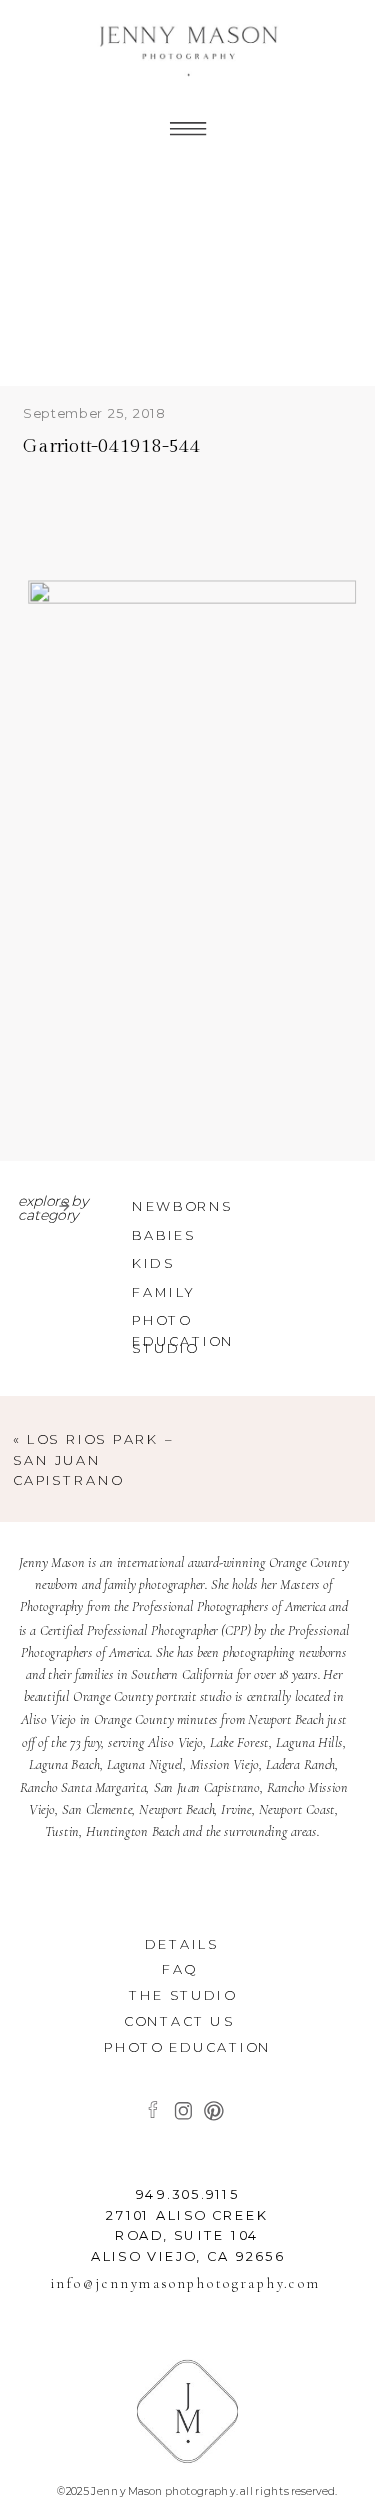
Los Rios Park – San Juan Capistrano (94, 1460)
